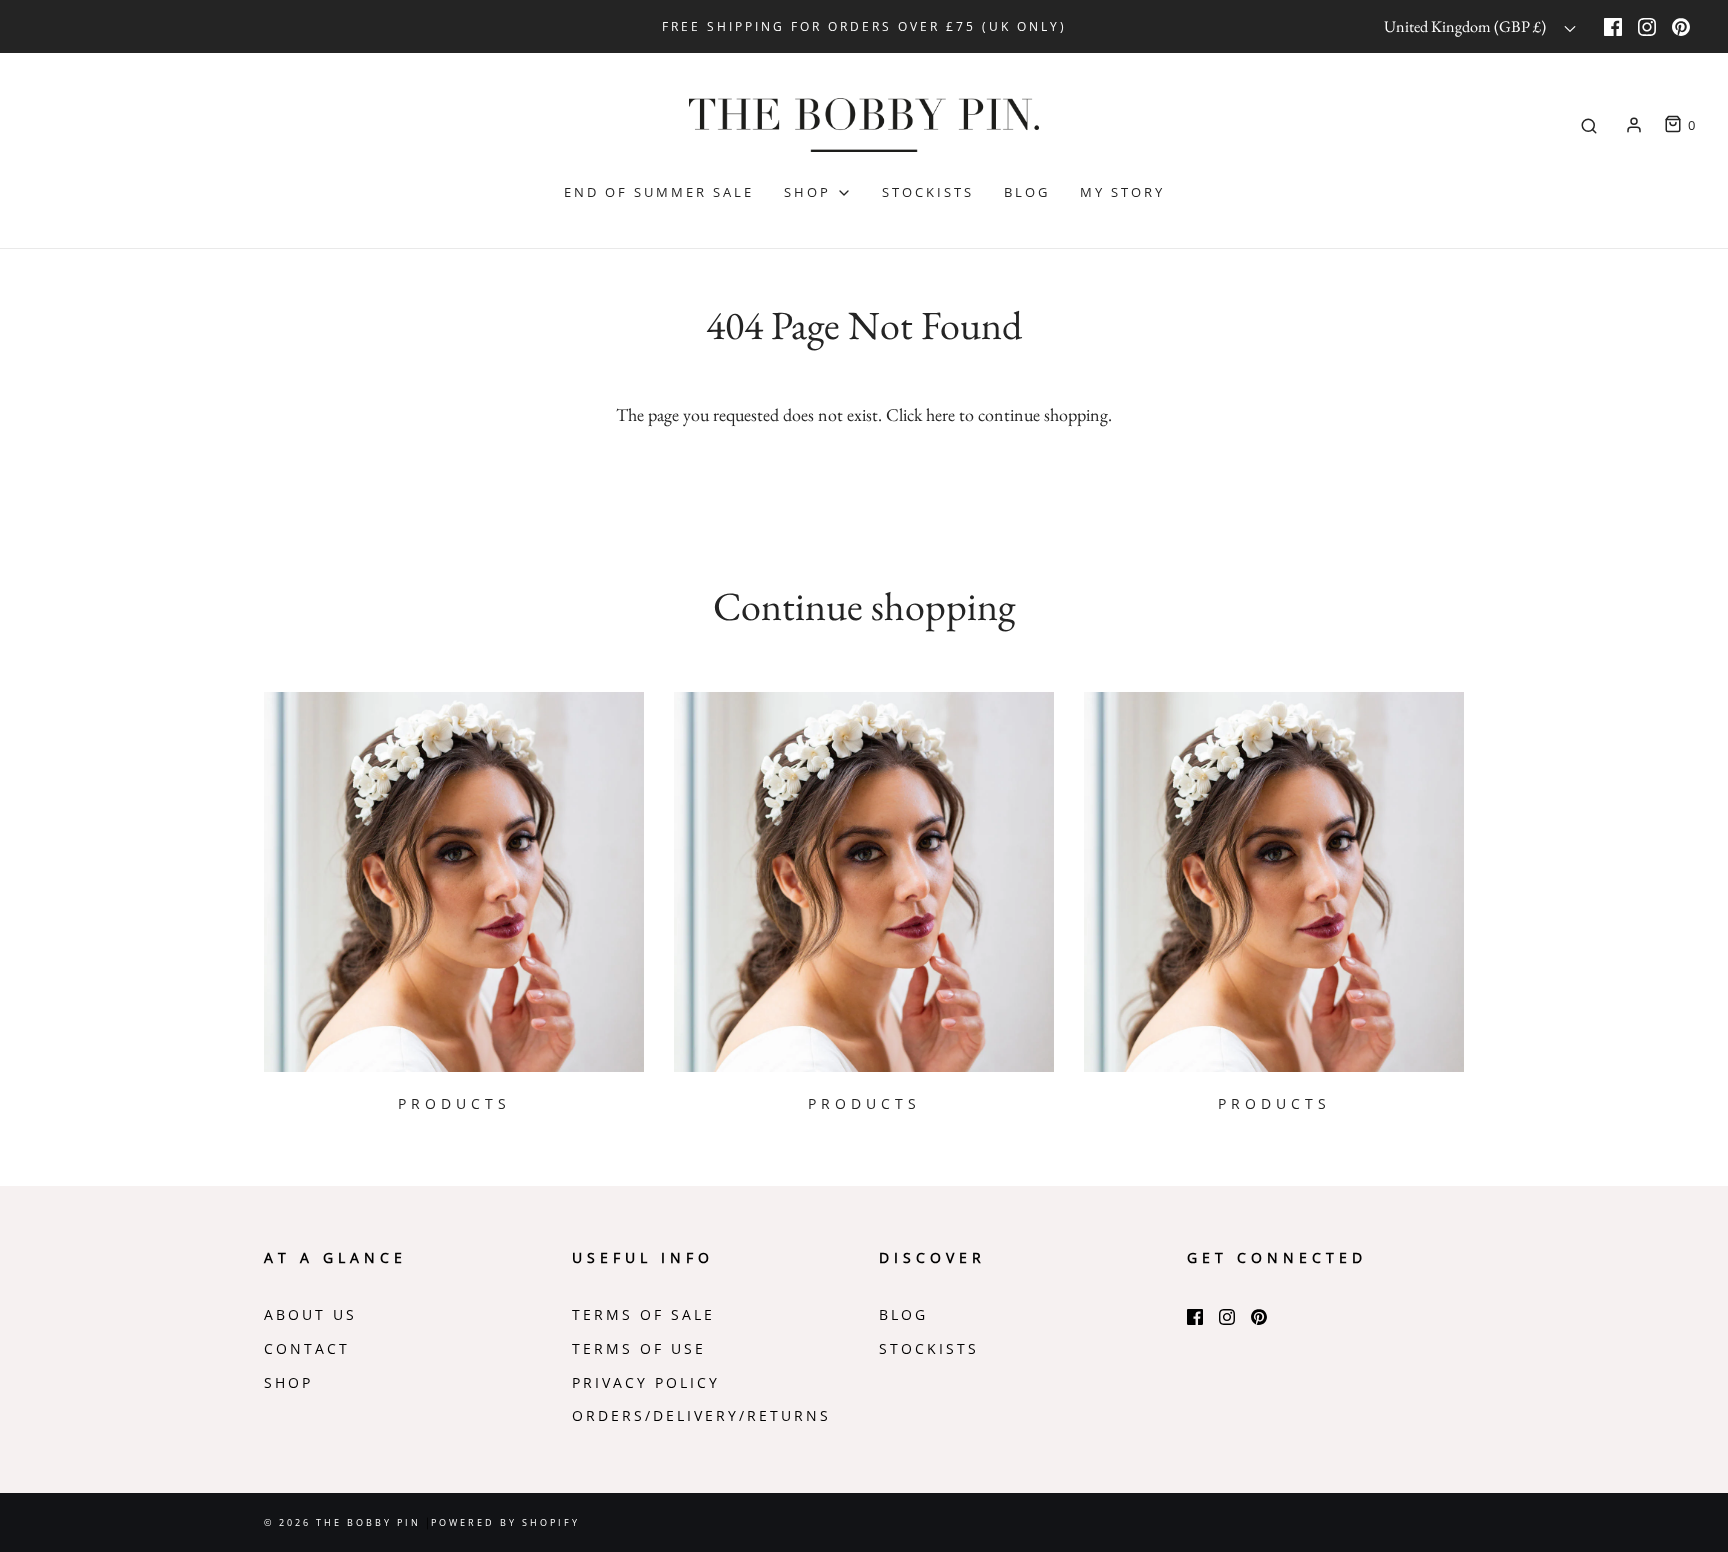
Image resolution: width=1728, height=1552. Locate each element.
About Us (310, 1315)
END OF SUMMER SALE (659, 192)
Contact (307, 1349)
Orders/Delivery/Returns (701, 1416)
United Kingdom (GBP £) (1466, 26)
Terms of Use (639, 1349)
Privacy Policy (646, 1383)
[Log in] (1634, 125)
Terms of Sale (643, 1315)
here (940, 414)
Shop (288, 1383)
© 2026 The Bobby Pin (345, 1522)
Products (454, 1104)
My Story (1122, 192)
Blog (1027, 192)
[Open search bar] (1589, 126)
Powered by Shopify (505, 1522)
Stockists (928, 192)
